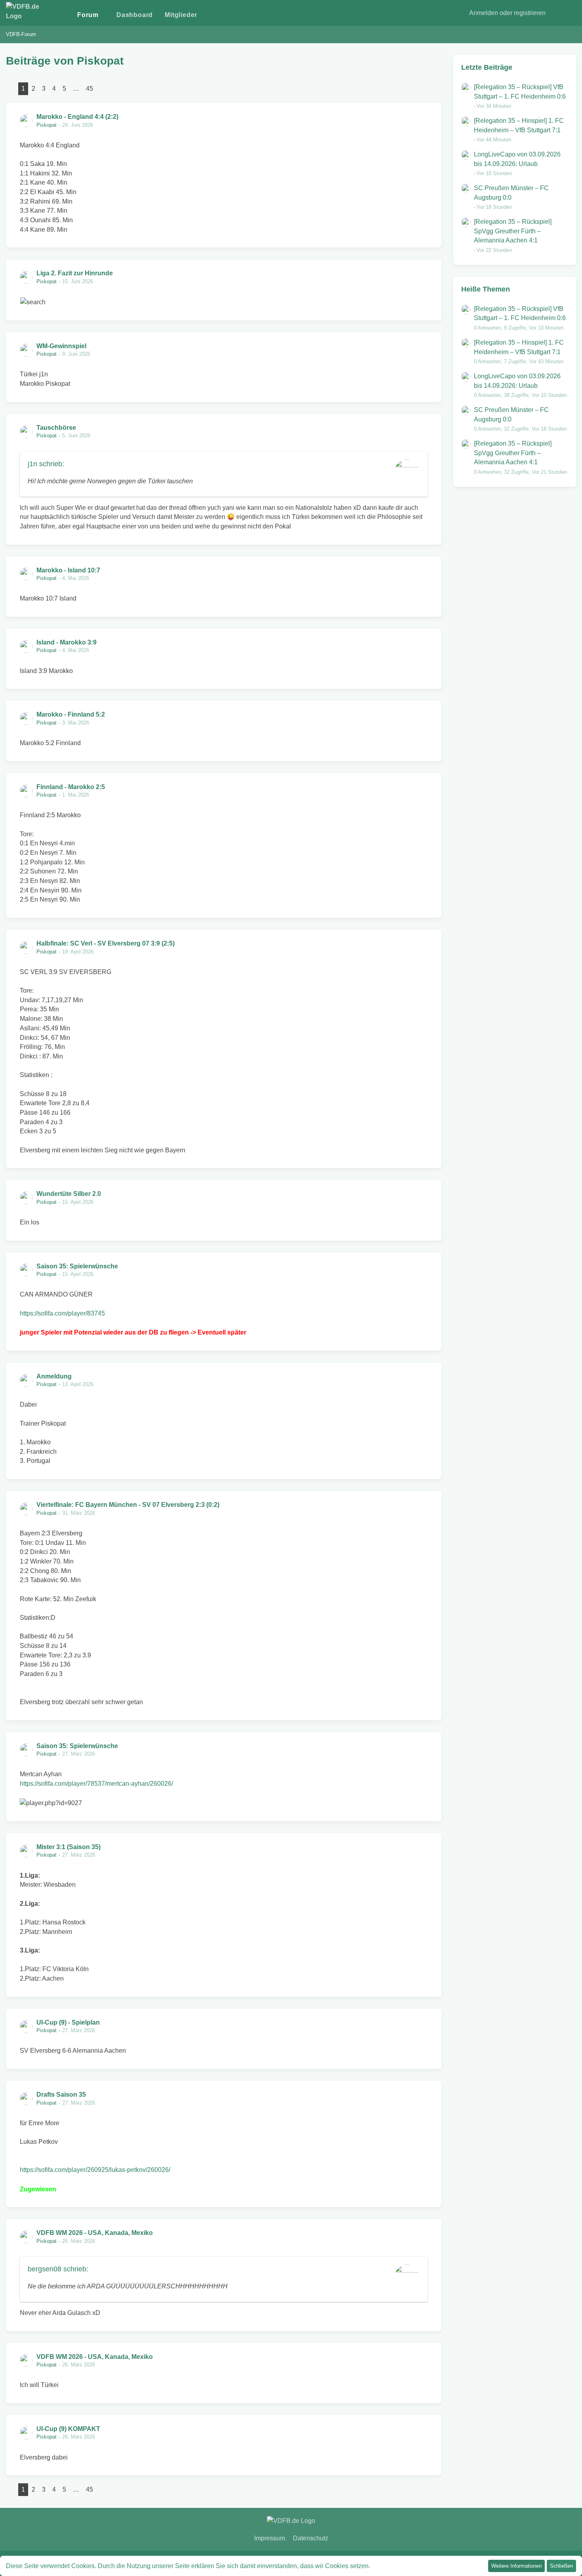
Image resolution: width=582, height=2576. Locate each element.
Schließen (561, 2566)
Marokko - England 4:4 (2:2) (77, 117)
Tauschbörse (56, 428)
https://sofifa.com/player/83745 (62, 1313)
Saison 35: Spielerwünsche (77, 1266)
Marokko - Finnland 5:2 (71, 714)
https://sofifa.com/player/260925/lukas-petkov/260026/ (95, 2170)
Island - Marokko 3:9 (67, 642)
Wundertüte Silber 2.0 (69, 1194)
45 (89, 89)
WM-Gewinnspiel (61, 346)
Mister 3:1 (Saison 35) (68, 1847)
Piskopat (47, 125)
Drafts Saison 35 (61, 2095)
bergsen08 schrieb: (58, 2269)
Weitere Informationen (516, 2566)
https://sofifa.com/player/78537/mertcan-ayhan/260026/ (96, 1784)
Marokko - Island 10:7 (68, 570)
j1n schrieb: (46, 464)
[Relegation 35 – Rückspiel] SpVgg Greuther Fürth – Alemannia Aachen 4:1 (513, 231)
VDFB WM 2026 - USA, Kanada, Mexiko (95, 2233)
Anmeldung (54, 1376)
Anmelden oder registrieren (507, 13)
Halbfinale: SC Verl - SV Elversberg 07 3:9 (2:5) (106, 943)
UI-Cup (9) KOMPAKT (68, 2429)
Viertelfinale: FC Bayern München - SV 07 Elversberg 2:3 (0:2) (128, 1505)
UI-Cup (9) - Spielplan (68, 2022)
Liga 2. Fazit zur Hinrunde (75, 273)
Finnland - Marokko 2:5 (71, 787)
